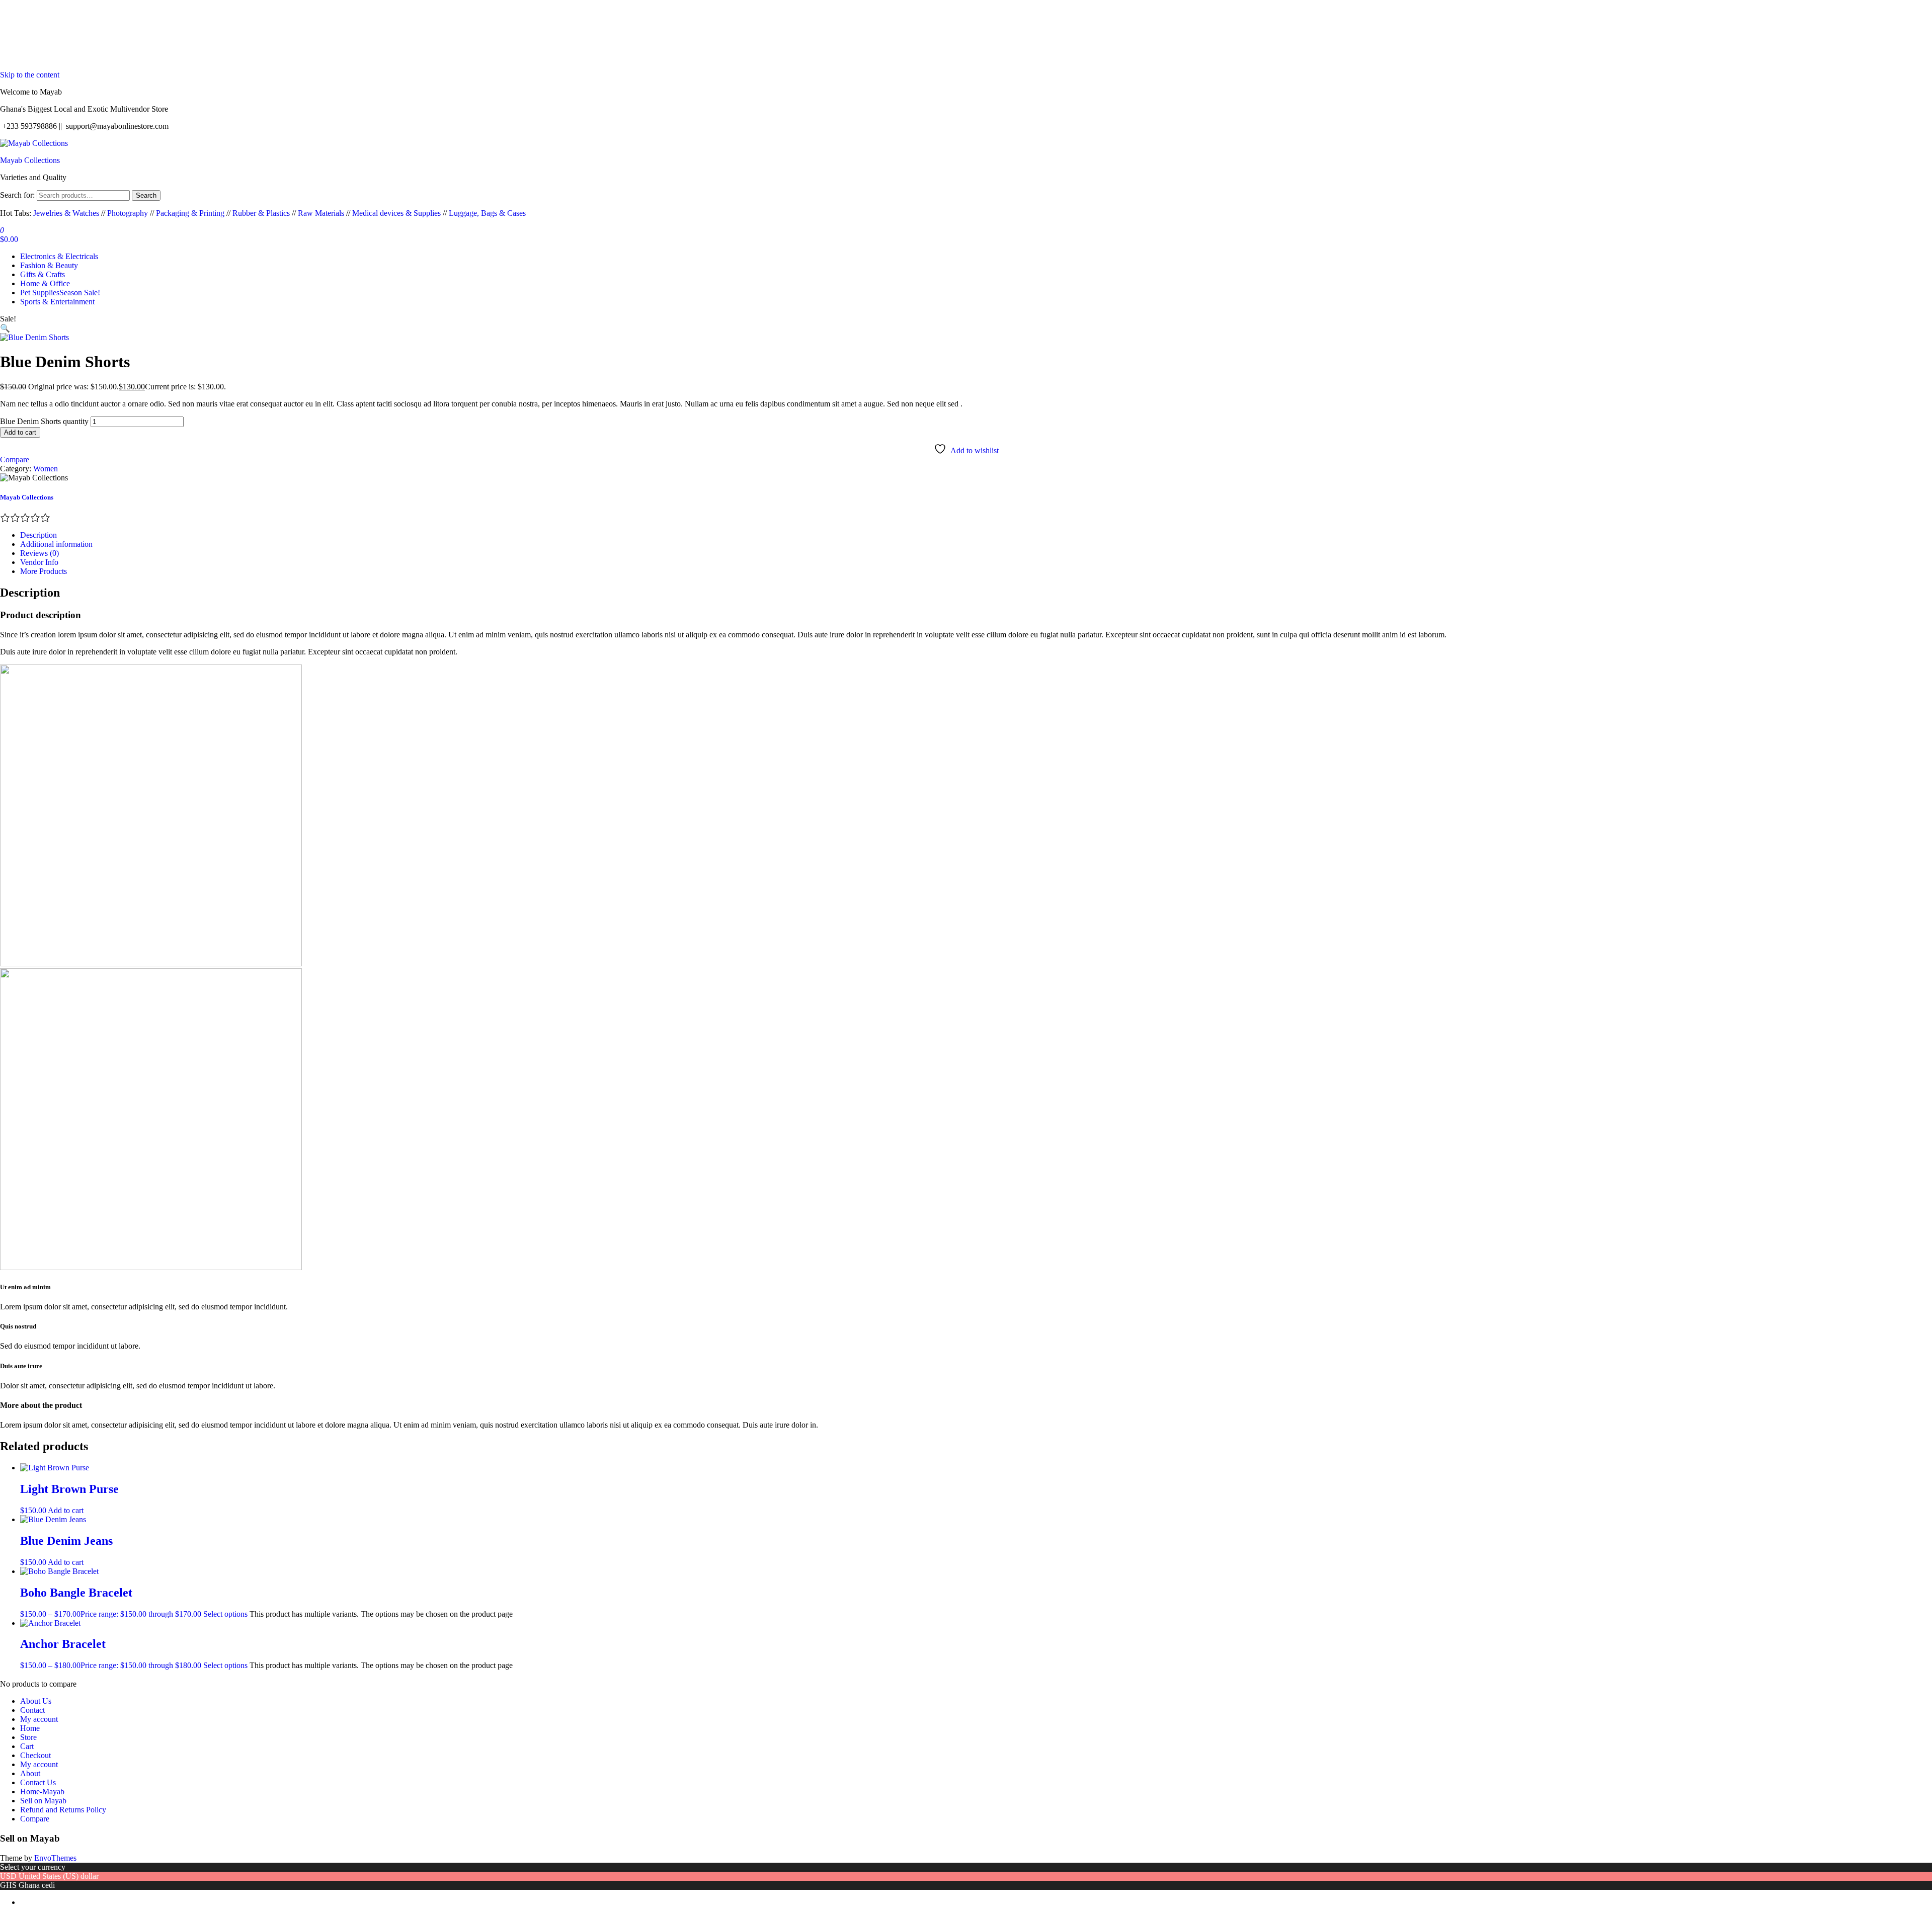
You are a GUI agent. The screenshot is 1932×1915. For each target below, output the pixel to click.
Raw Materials (321, 213)
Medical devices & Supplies (396, 213)
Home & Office (45, 283)
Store (28, 1737)
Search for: (17, 195)
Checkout (35, 1755)
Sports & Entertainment (57, 302)
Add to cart (20, 432)
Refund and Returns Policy (63, 1810)
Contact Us (38, 1782)
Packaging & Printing (190, 213)
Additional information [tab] (56, 544)
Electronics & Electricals (59, 256)
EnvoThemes (55, 1858)
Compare (35, 1819)
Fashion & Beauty (49, 265)
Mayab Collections (30, 160)
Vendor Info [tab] (39, 562)
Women (46, 469)
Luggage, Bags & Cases (487, 213)
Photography (128, 213)
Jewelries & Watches (67, 213)
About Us (36, 1701)
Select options (225, 1614)
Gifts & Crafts (43, 274)
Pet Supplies (60, 293)
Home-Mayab (42, 1792)
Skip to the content (30, 75)
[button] (5, 328)
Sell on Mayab (43, 1801)
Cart (27, 1746)
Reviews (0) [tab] (39, 553)
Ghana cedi (37, 1885)
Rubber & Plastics (261, 213)
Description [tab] (38, 535)
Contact (32, 1710)
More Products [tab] (44, 571)
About (30, 1773)
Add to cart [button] (66, 1510)
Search (146, 195)
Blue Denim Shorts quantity (44, 421)
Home (30, 1728)
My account (39, 1719)
